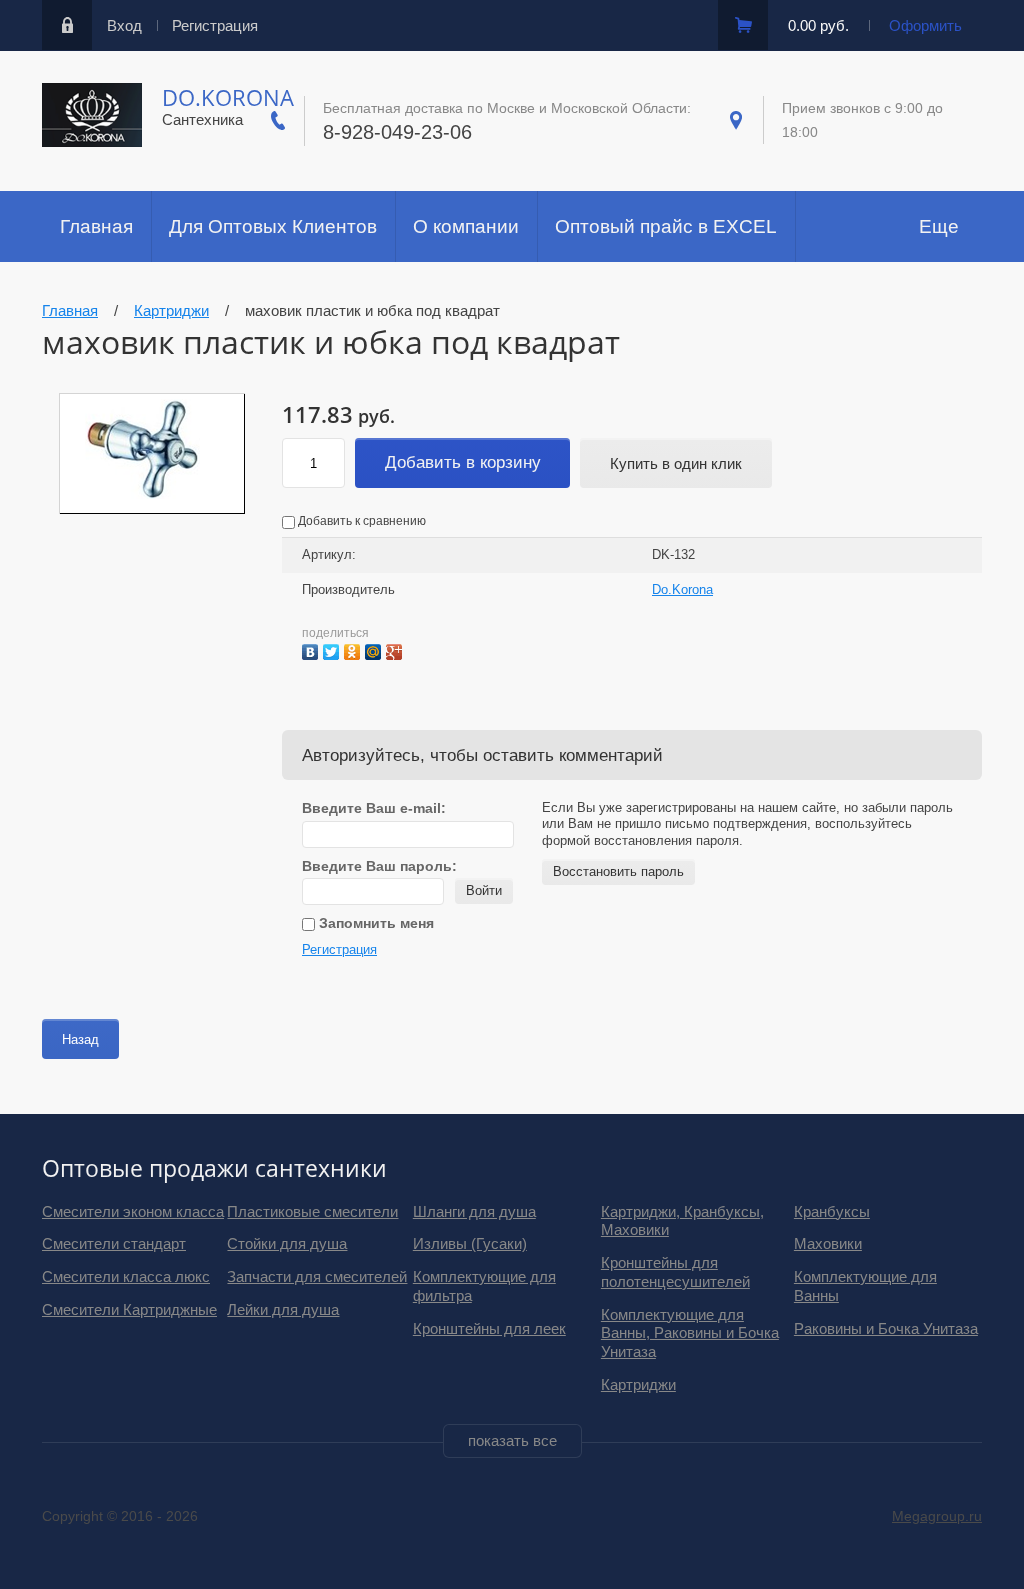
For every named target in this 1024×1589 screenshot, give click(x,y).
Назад (80, 1039)
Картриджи (638, 1384)
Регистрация (215, 25)
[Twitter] (333, 649)
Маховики (828, 1243)
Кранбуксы (832, 1211)
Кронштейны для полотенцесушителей (675, 1272)
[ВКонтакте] (312, 649)
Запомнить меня (374, 923)
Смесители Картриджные (129, 1309)
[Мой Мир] (375, 649)
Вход (124, 25)
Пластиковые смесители (312, 1211)
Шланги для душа (474, 1211)
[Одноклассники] (354, 649)
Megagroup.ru (937, 1516)
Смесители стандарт (114, 1243)
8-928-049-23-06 (397, 132)
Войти (484, 890)
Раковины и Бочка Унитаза (886, 1328)
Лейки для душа (283, 1309)
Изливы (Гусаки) (470, 1243)
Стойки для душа (287, 1243)
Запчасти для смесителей (317, 1276)
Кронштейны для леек (489, 1328)
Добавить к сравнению (360, 521)
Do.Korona (228, 97)
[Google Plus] (396, 649)
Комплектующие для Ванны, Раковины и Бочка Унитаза (690, 1333)
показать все (512, 1440)
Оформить (925, 25)
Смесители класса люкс (126, 1276)
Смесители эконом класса (133, 1211)
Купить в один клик (676, 463)
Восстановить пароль (618, 871)
